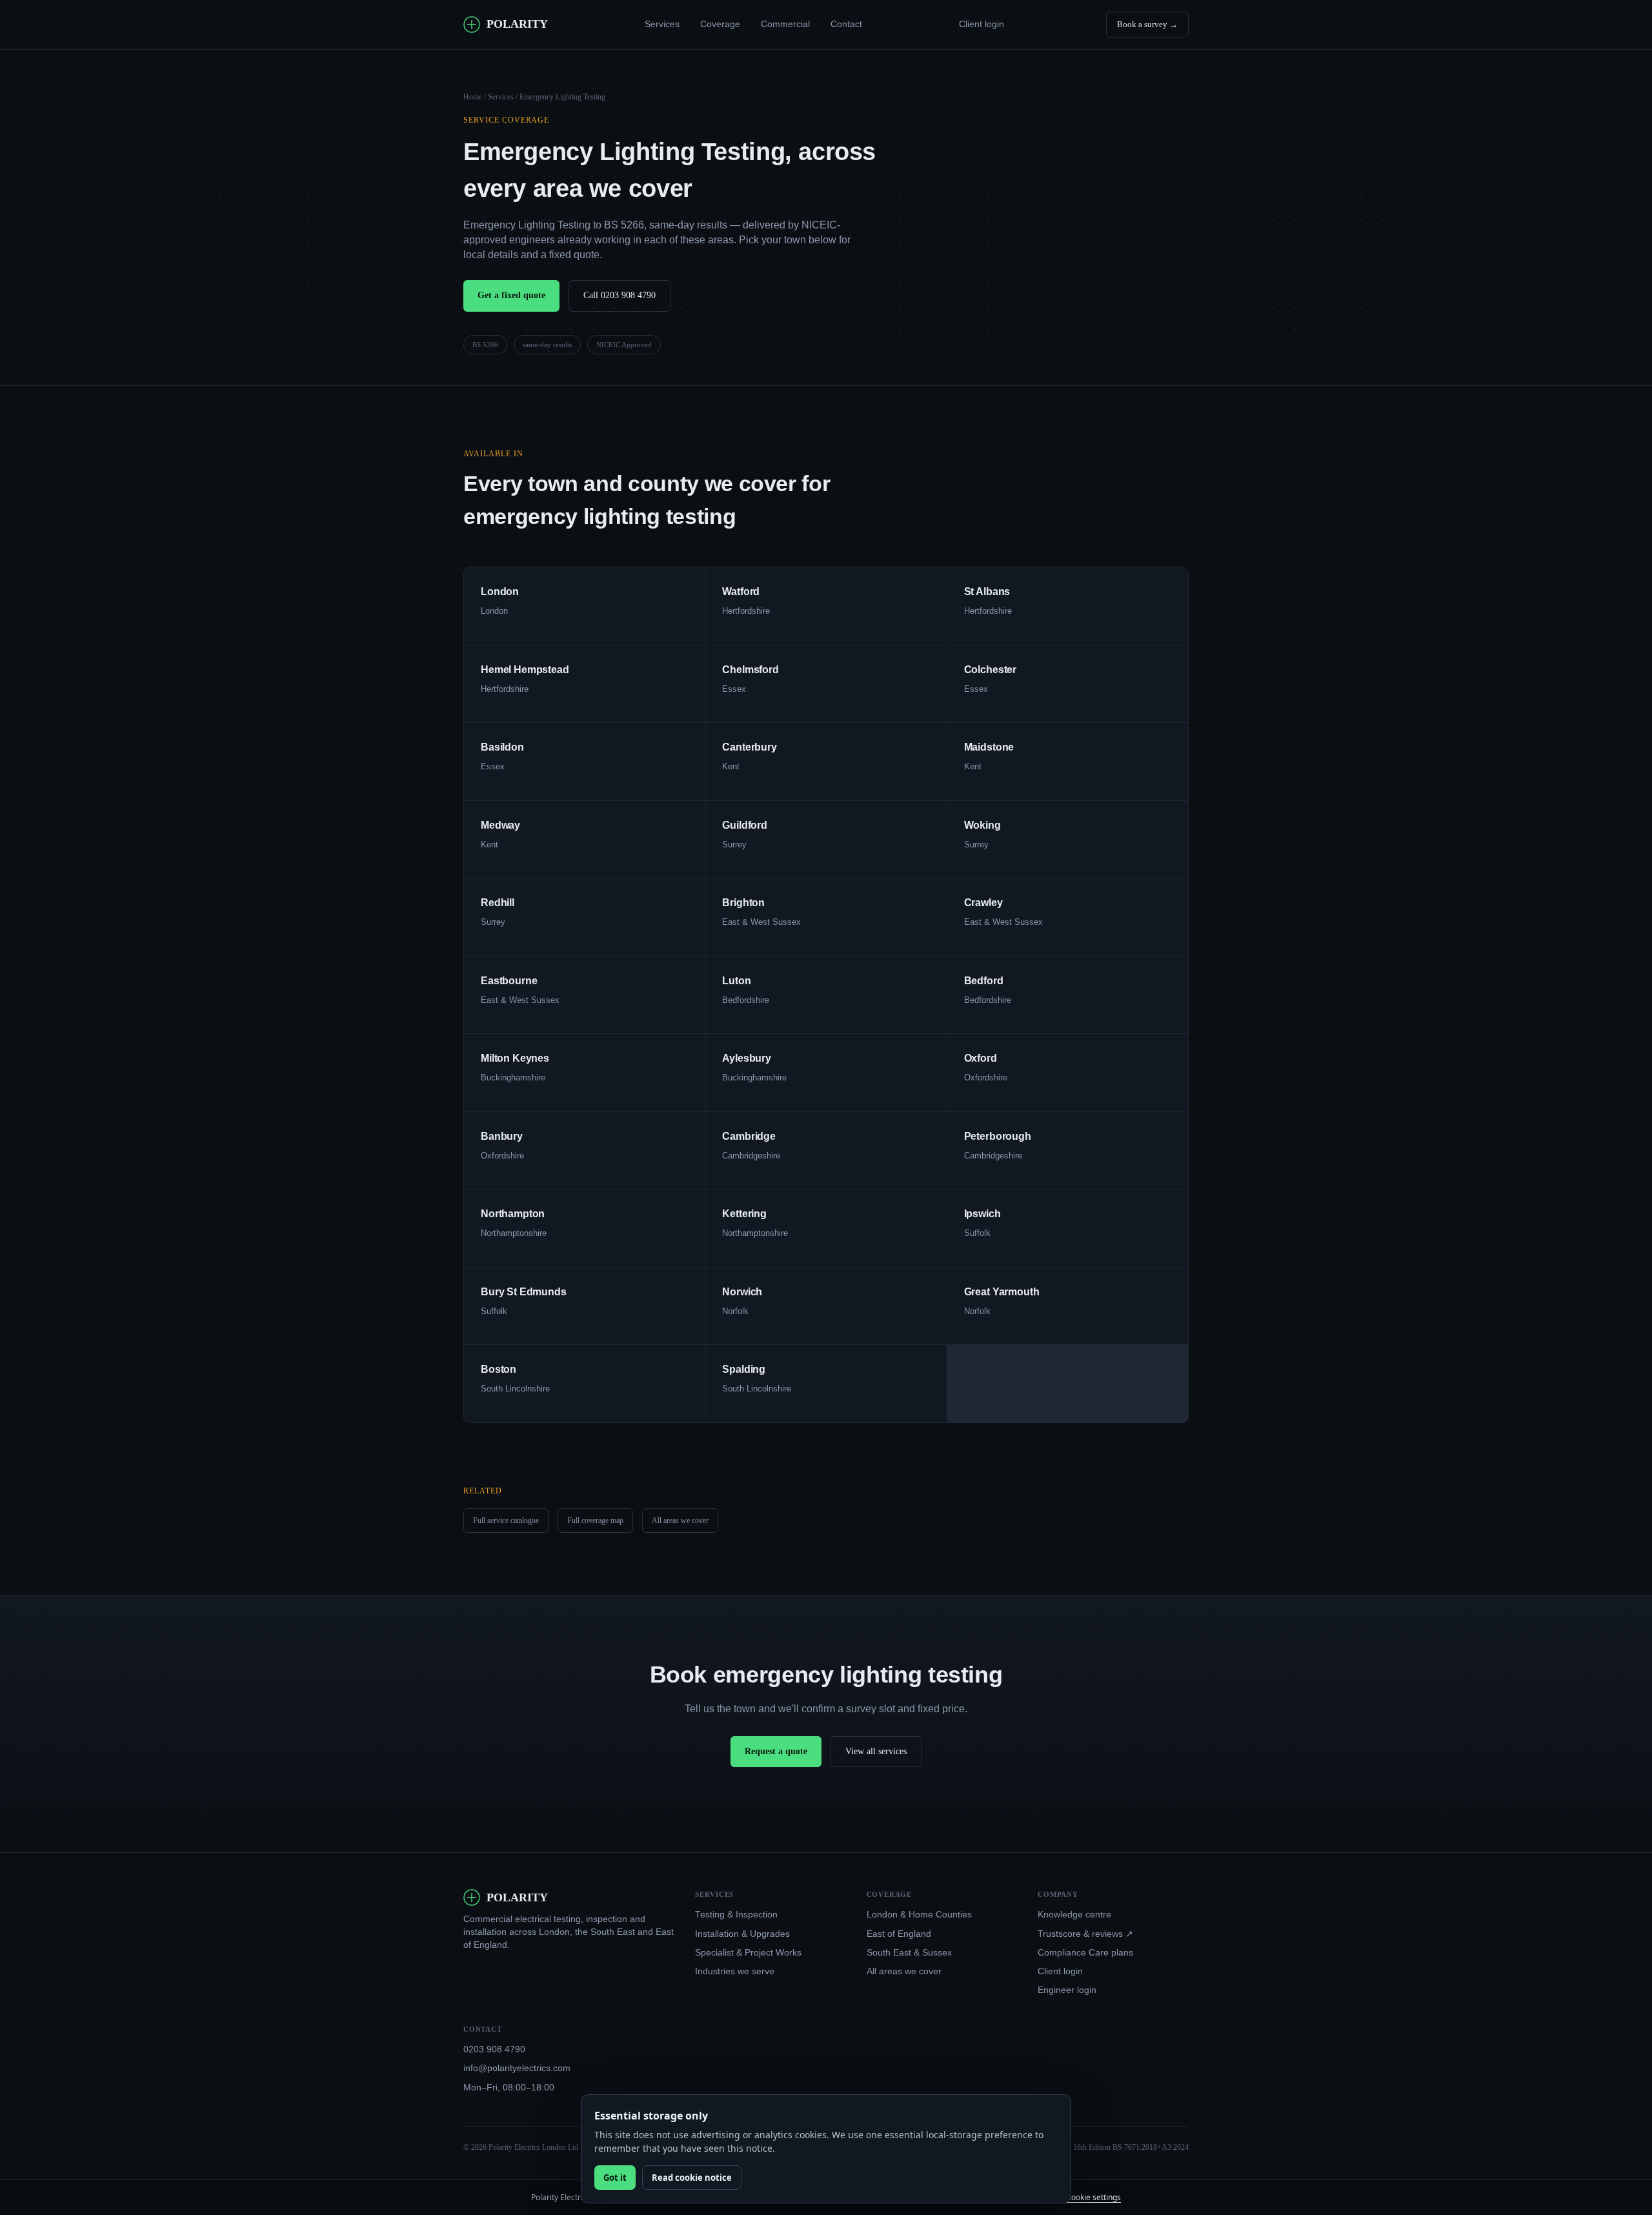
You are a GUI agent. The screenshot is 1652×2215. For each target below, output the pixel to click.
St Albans (987, 592)
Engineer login (1067, 1990)
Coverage (720, 24)
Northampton (513, 1214)
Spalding (744, 1369)
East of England (899, 1934)
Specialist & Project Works (748, 1953)
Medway (500, 825)
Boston (499, 1369)
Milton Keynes (515, 1058)
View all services (876, 1751)
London (500, 592)
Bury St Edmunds (524, 1292)
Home (473, 97)
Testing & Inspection (736, 1915)
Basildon (502, 747)
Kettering (744, 1214)
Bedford (984, 981)
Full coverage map (595, 1521)
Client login (982, 24)
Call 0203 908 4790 (619, 295)
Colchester (990, 670)
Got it (615, 2178)
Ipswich (982, 1214)
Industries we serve (735, 1971)
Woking (982, 825)
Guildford (745, 825)
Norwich (742, 1292)
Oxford (981, 1058)
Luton (736, 981)
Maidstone (989, 747)
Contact (846, 24)
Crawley (983, 903)
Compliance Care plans (1085, 1953)
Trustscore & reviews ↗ (1085, 1934)
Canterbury (749, 747)
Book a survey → (1147, 24)
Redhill (498, 903)
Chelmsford (750, 670)
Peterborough (998, 1136)
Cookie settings (1093, 2197)
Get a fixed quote (511, 295)
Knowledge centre (1074, 1915)
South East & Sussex (909, 1953)
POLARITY (517, 24)
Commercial (785, 24)
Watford (741, 592)
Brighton (743, 903)
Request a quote (776, 1751)
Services (662, 24)
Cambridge (749, 1136)
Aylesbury (747, 1058)
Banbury (502, 1136)
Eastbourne (509, 981)
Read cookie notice (692, 2178)
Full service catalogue (506, 1521)
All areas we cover (680, 1521)
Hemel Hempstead (525, 670)
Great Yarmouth (1002, 1292)
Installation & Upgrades (742, 1934)
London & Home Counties (919, 1915)
